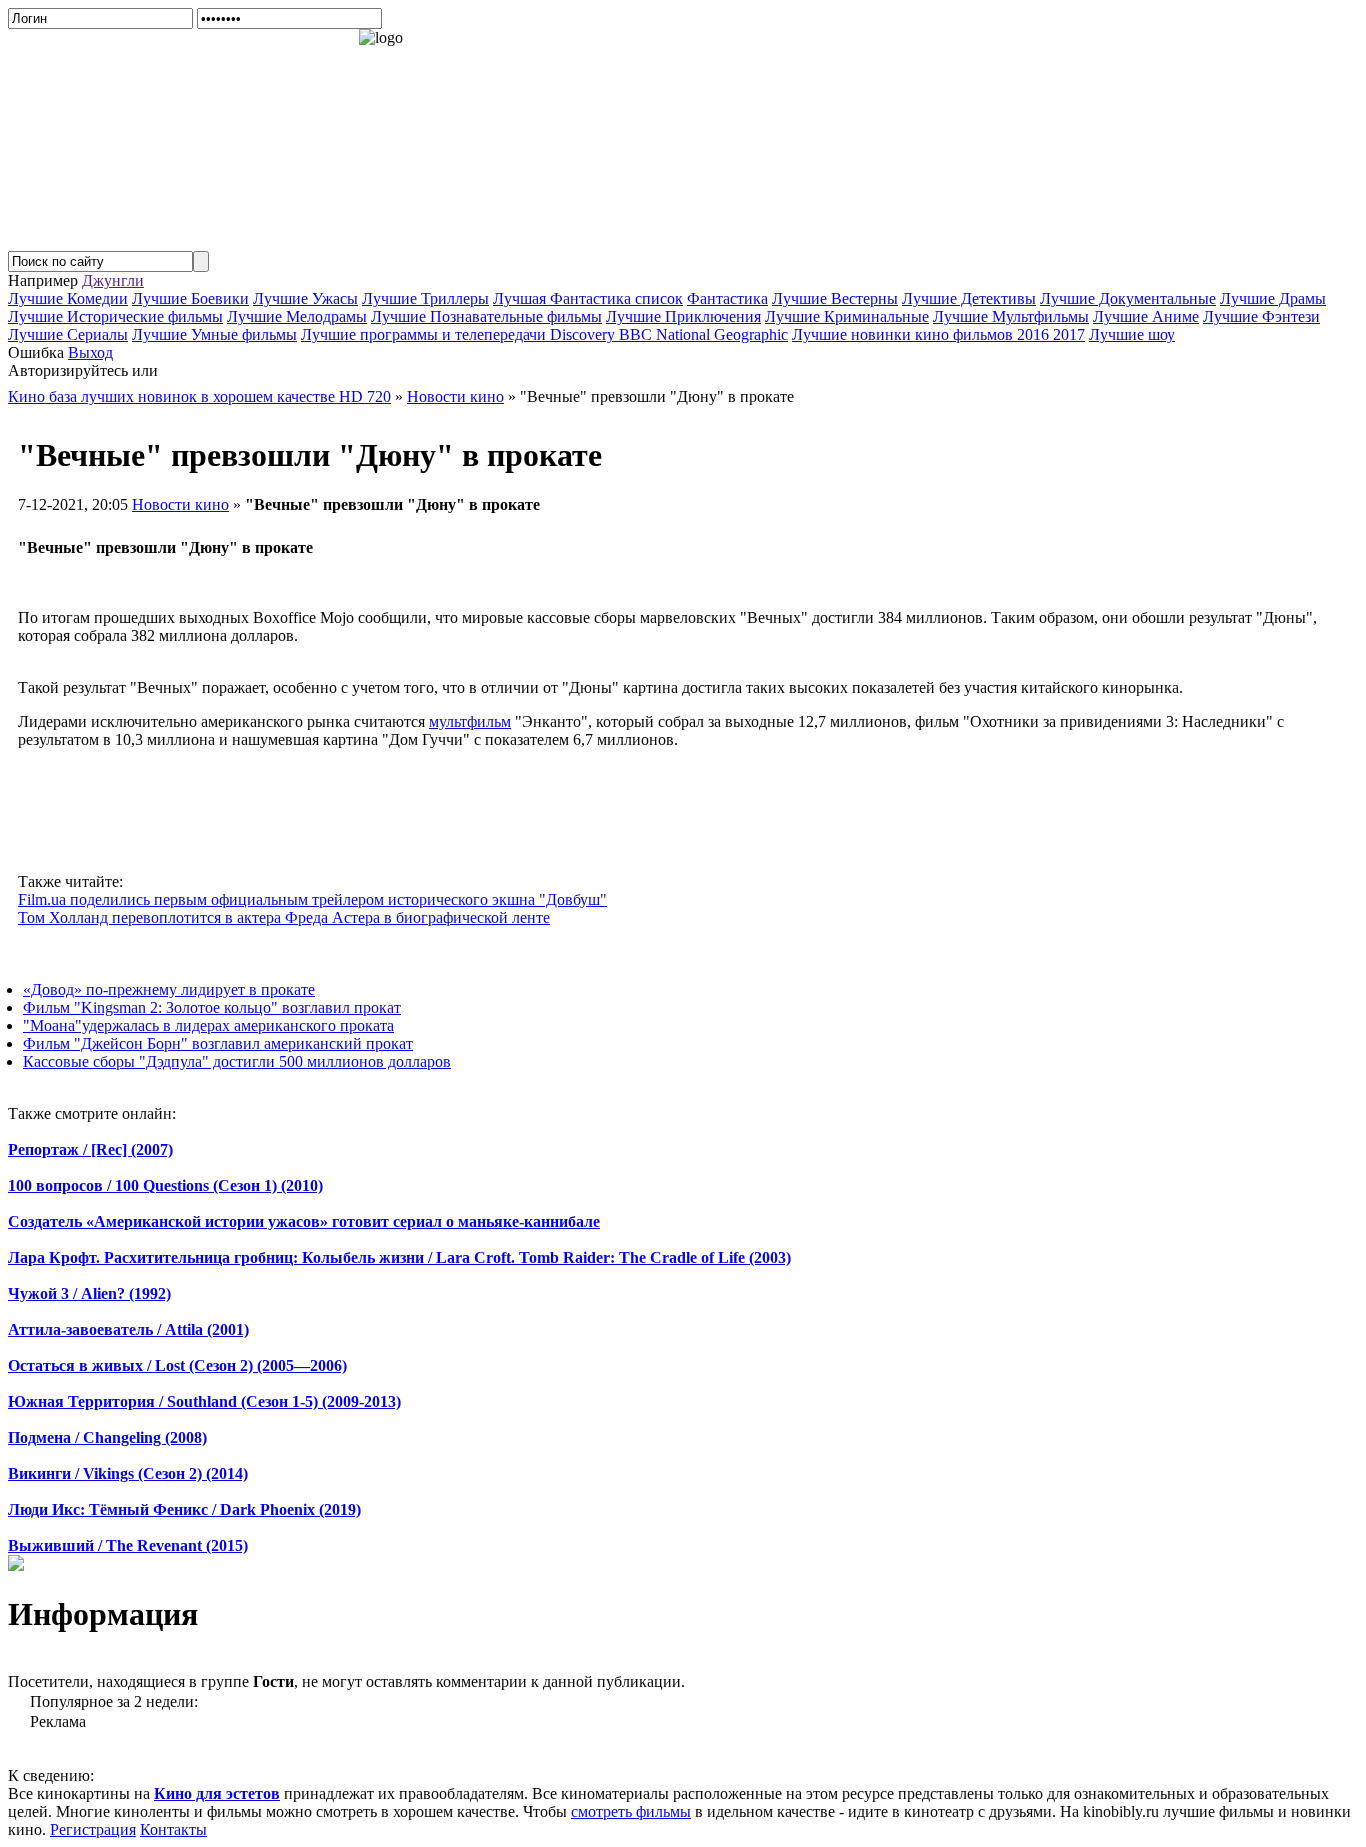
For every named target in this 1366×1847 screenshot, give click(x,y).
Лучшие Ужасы (305, 298)
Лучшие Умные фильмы (214, 334)
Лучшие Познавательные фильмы (486, 316)
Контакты (173, 1829)
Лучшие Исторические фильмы (115, 316)
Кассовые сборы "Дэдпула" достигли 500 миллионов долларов (237, 1061)
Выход (90, 352)
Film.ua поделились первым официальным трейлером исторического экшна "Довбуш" (312, 899)
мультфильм (470, 721)
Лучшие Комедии (68, 298)
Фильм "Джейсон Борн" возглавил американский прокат (218, 1043)
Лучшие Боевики (190, 298)
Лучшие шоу (1132, 334)
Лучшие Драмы (1273, 298)
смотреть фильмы (631, 1811)
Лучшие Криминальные (847, 316)
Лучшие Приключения (683, 316)
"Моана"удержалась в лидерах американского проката (208, 1025)
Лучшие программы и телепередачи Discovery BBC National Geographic (544, 334)
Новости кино (180, 504)
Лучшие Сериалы (68, 334)
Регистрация (93, 1829)
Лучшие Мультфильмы (1011, 316)
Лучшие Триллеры (425, 298)
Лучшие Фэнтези (1261, 316)
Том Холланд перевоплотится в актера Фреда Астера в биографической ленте (284, 917)
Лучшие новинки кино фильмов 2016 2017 (938, 334)
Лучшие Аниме (1146, 316)
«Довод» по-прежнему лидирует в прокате (169, 989)
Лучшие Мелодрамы (297, 316)
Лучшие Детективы (969, 298)
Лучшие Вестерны (835, 298)
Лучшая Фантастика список (588, 298)
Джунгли (113, 280)
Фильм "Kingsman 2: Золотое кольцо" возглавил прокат (212, 1007)
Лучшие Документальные (1128, 298)
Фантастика (727, 298)
